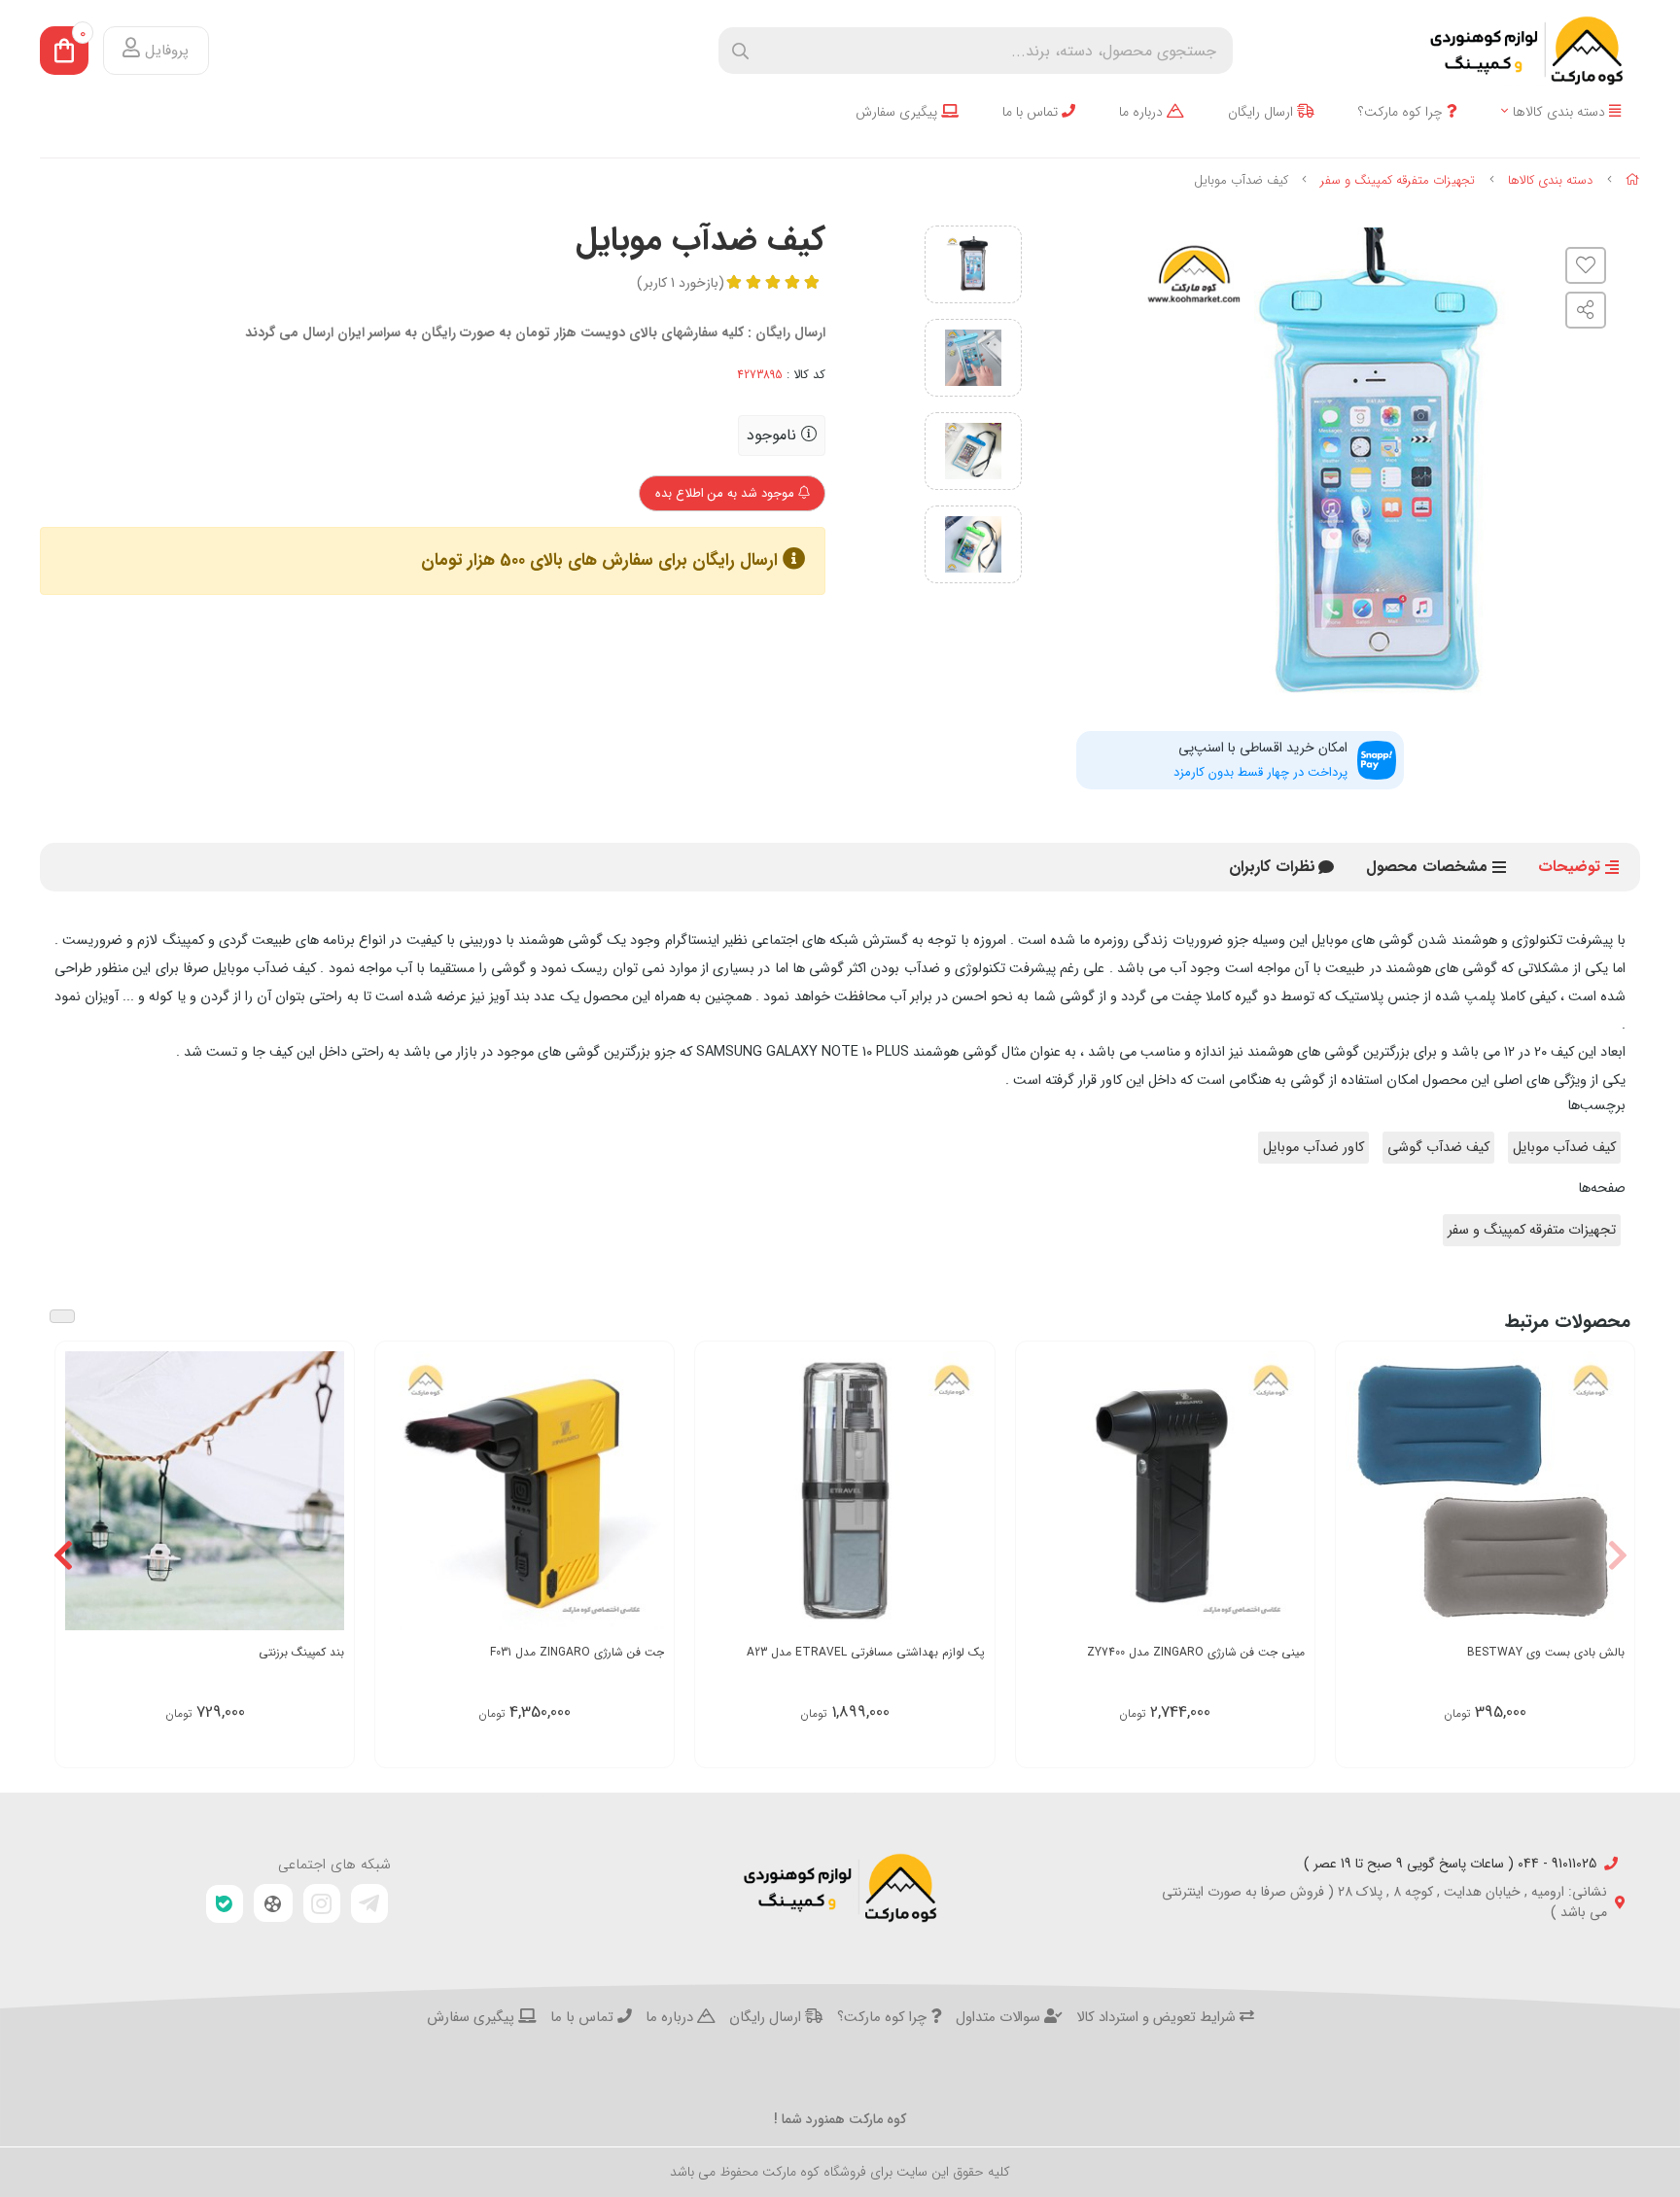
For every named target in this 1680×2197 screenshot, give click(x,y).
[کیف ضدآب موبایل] (840, 1888)
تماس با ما (1032, 112)
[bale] (225, 1904)
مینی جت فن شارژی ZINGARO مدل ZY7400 (1196, 1652)
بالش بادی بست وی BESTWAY (1546, 1652)
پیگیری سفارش (898, 112)
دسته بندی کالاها (1561, 112)
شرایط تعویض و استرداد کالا (1158, 2018)
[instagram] (322, 1903)
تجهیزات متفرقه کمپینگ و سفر (1398, 180)
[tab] (1272, 867)
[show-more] (1609, 1490)
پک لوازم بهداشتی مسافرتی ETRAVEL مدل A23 (865, 1652)
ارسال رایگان (1262, 112)
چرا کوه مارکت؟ (1402, 112)
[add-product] (328, 1490)
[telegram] (369, 1903)
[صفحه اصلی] (1633, 180)
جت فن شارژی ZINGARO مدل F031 (577, 1652)
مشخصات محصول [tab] (1427, 867)
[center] (740, 51)
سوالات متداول (1000, 2018)
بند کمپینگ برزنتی (301, 1652)
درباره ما (1143, 112)
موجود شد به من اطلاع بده (727, 493)
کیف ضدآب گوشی (1438, 1148)
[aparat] (273, 1903)
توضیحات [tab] (1569, 867)
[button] (1617, 1554)
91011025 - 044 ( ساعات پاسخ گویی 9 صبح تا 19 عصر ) (1450, 1864)
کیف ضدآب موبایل (1564, 1148)
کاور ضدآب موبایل (1313, 1148)
